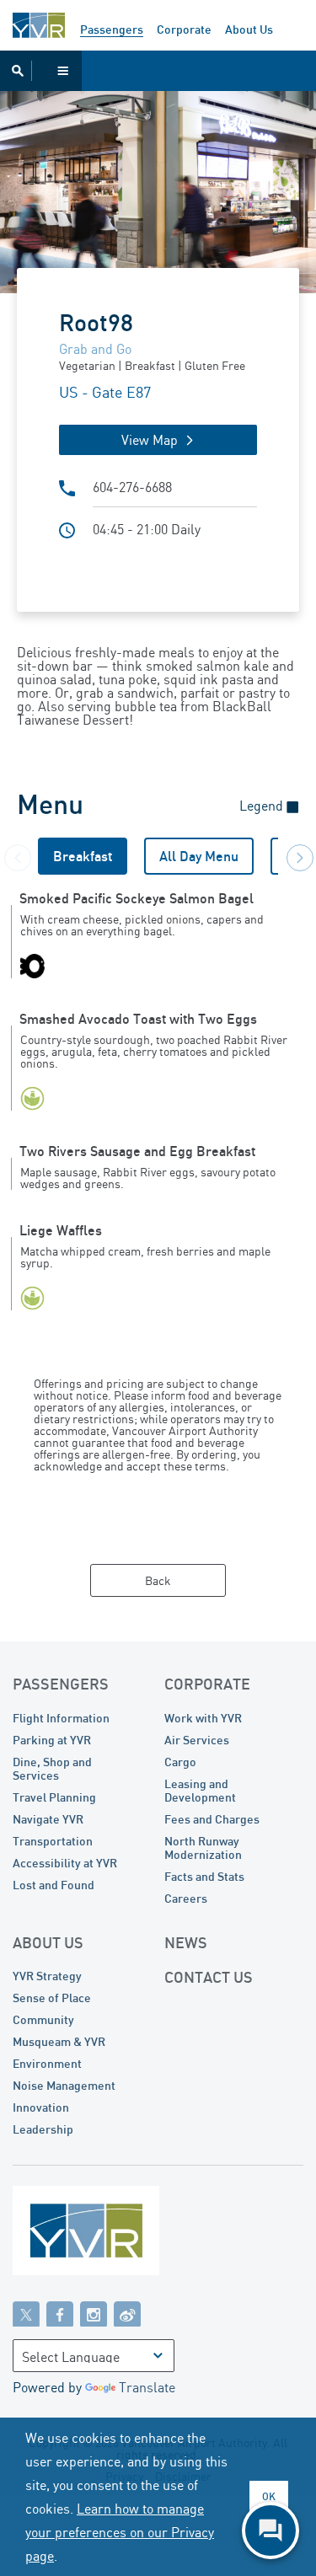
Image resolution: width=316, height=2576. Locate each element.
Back (158, 1580)
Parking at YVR (52, 1740)
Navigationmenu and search (41, 71)
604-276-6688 (132, 487)
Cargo (180, 1762)
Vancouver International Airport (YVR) (39, 25)
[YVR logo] (122, 2234)
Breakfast (83, 856)
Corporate (184, 29)
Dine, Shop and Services (52, 1768)
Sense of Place (52, 1998)
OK (269, 2496)
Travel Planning (54, 1797)
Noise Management (64, 2085)
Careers (186, 1898)
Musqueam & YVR (59, 2041)
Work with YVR (203, 1718)
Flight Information (61, 1718)
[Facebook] (60, 2313)
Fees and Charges (212, 1819)
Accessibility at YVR (65, 1863)
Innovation (41, 2107)
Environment (47, 2063)
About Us (249, 29)
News (186, 1942)
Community (43, 2019)
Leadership (43, 2129)
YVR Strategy (47, 1976)
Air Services (197, 1740)
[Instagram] (94, 2313)
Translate (147, 2387)
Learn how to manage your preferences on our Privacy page (120, 2532)
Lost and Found (54, 1885)
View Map (150, 440)
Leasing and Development (200, 1790)
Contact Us (209, 1977)
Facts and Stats (204, 1876)
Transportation (53, 1841)
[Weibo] (127, 2313)
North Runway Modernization (203, 1848)
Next (295, 853)
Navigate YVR (48, 1819)
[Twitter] (26, 2313)
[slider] (158, 188)
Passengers (112, 29)
